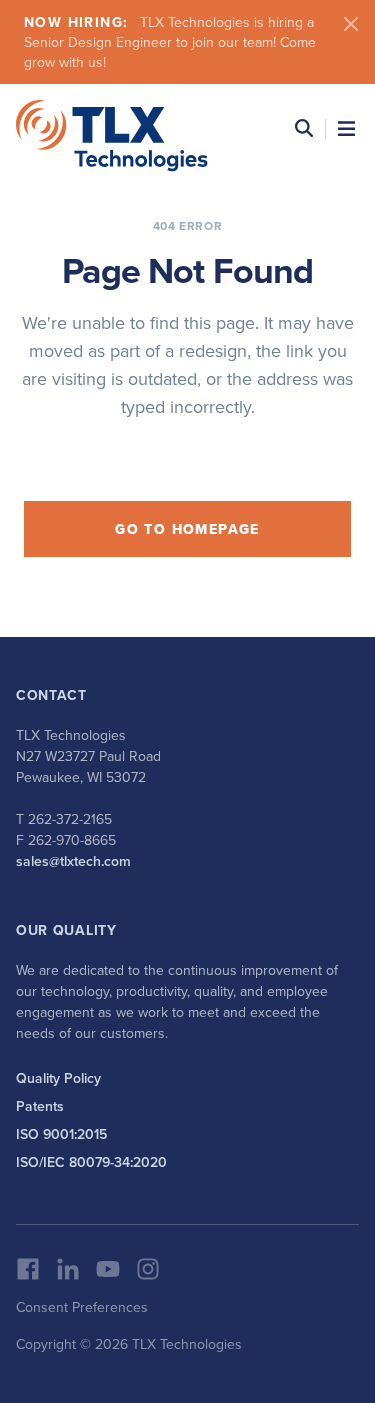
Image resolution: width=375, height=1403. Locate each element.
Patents (40, 1106)
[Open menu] (346, 128)
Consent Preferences (82, 1307)
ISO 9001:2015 (61, 1134)
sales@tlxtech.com (73, 861)
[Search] (304, 128)
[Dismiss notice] (351, 24)
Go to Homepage (187, 529)
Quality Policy (58, 1078)
